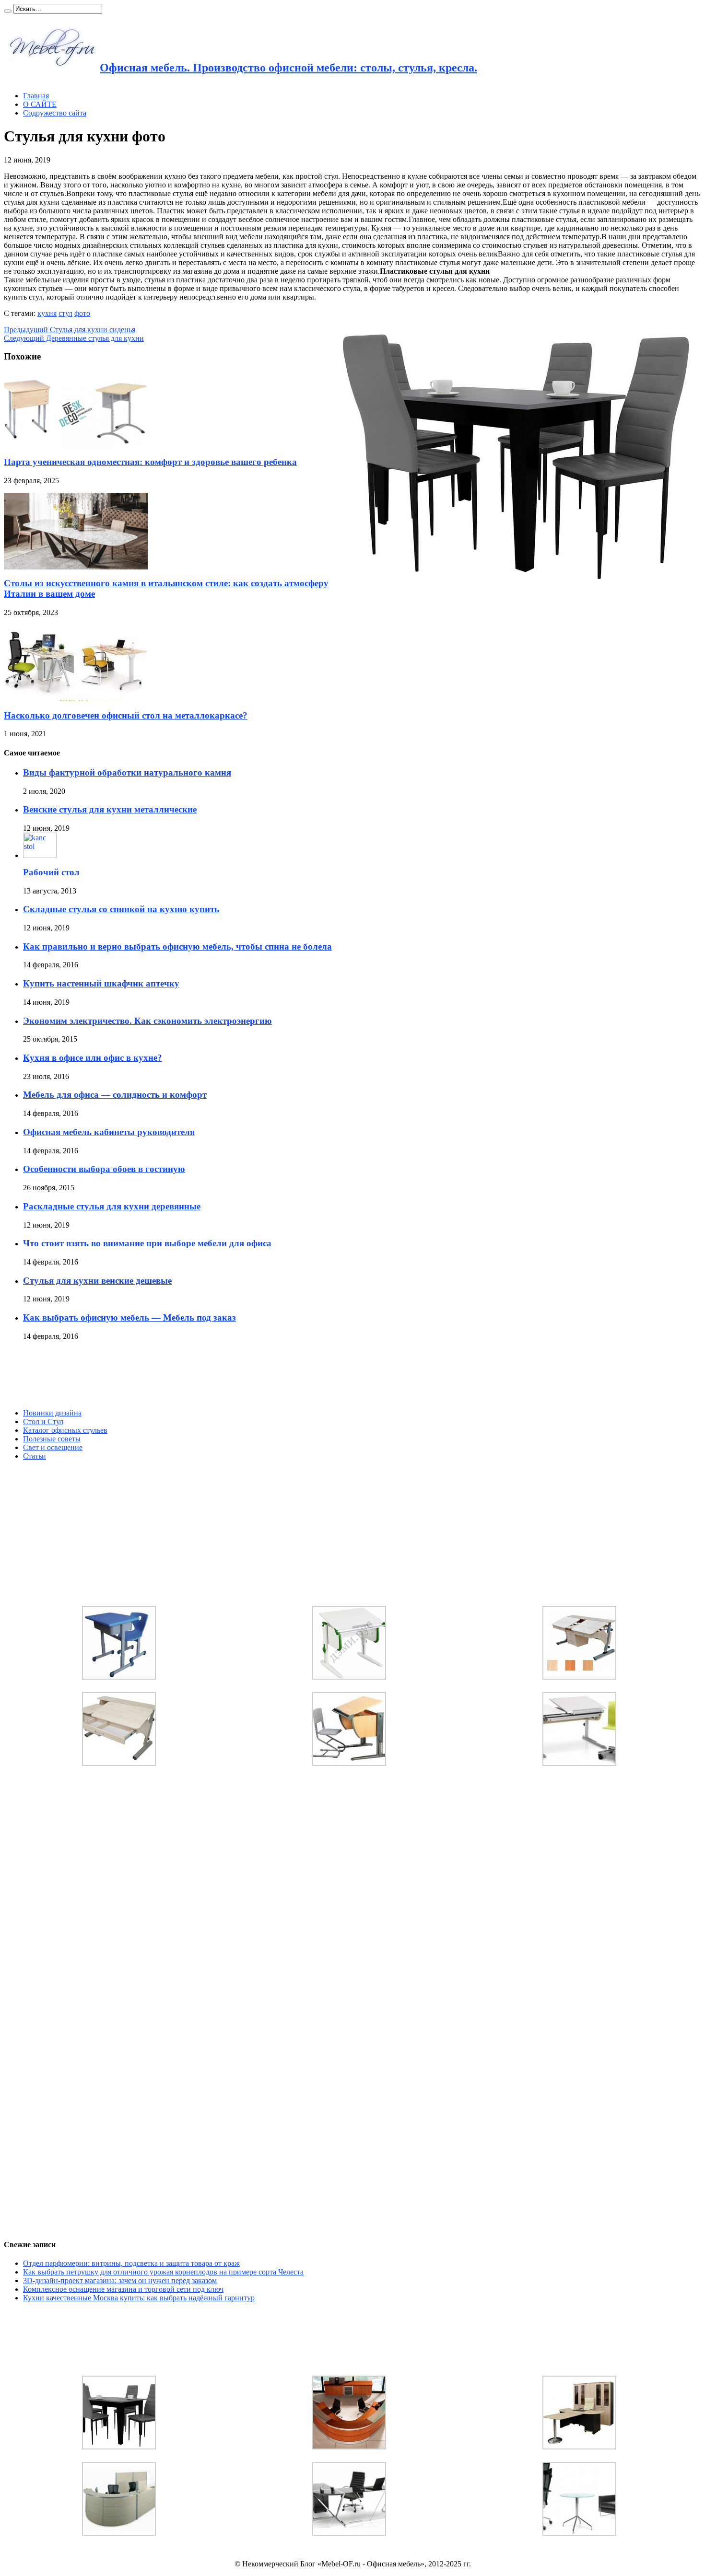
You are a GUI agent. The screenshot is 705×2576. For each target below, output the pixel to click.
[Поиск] (8, 11)
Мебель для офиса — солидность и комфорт (115, 1095)
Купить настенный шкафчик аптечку (101, 983)
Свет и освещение (53, 1447)
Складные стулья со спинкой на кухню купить (121, 909)
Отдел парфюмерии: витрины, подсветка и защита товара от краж (131, 2263)
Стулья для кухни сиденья (70, 330)
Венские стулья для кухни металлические (110, 809)
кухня (47, 313)
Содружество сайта (55, 113)
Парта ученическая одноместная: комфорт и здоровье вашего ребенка (150, 462)
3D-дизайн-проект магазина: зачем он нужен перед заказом (120, 2280)
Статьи (35, 1456)
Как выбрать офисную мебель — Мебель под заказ (129, 1317)
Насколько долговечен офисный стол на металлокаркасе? (126, 715)
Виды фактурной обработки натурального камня (127, 772)
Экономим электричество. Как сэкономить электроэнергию (147, 1021)
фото (82, 313)
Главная (36, 96)
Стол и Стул (43, 1421)
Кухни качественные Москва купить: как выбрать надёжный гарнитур (139, 2298)
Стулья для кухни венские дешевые (97, 1281)
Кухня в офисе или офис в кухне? (93, 1058)
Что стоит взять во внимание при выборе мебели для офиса (147, 1243)
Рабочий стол (51, 872)
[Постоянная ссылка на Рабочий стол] (40, 855)
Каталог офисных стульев (65, 1430)
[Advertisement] (76, 1375)
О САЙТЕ (40, 104)
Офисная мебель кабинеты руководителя (109, 1132)
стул (65, 313)
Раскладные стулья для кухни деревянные (112, 1206)
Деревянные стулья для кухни (74, 338)
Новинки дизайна (52, 1413)
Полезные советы (52, 1439)
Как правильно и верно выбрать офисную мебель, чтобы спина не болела (177, 946)
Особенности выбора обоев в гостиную (104, 1169)
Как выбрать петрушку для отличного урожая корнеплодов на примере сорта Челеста (163, 2272)
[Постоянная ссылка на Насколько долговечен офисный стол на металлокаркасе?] (76, 699)
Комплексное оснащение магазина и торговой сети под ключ (123, 2289)
